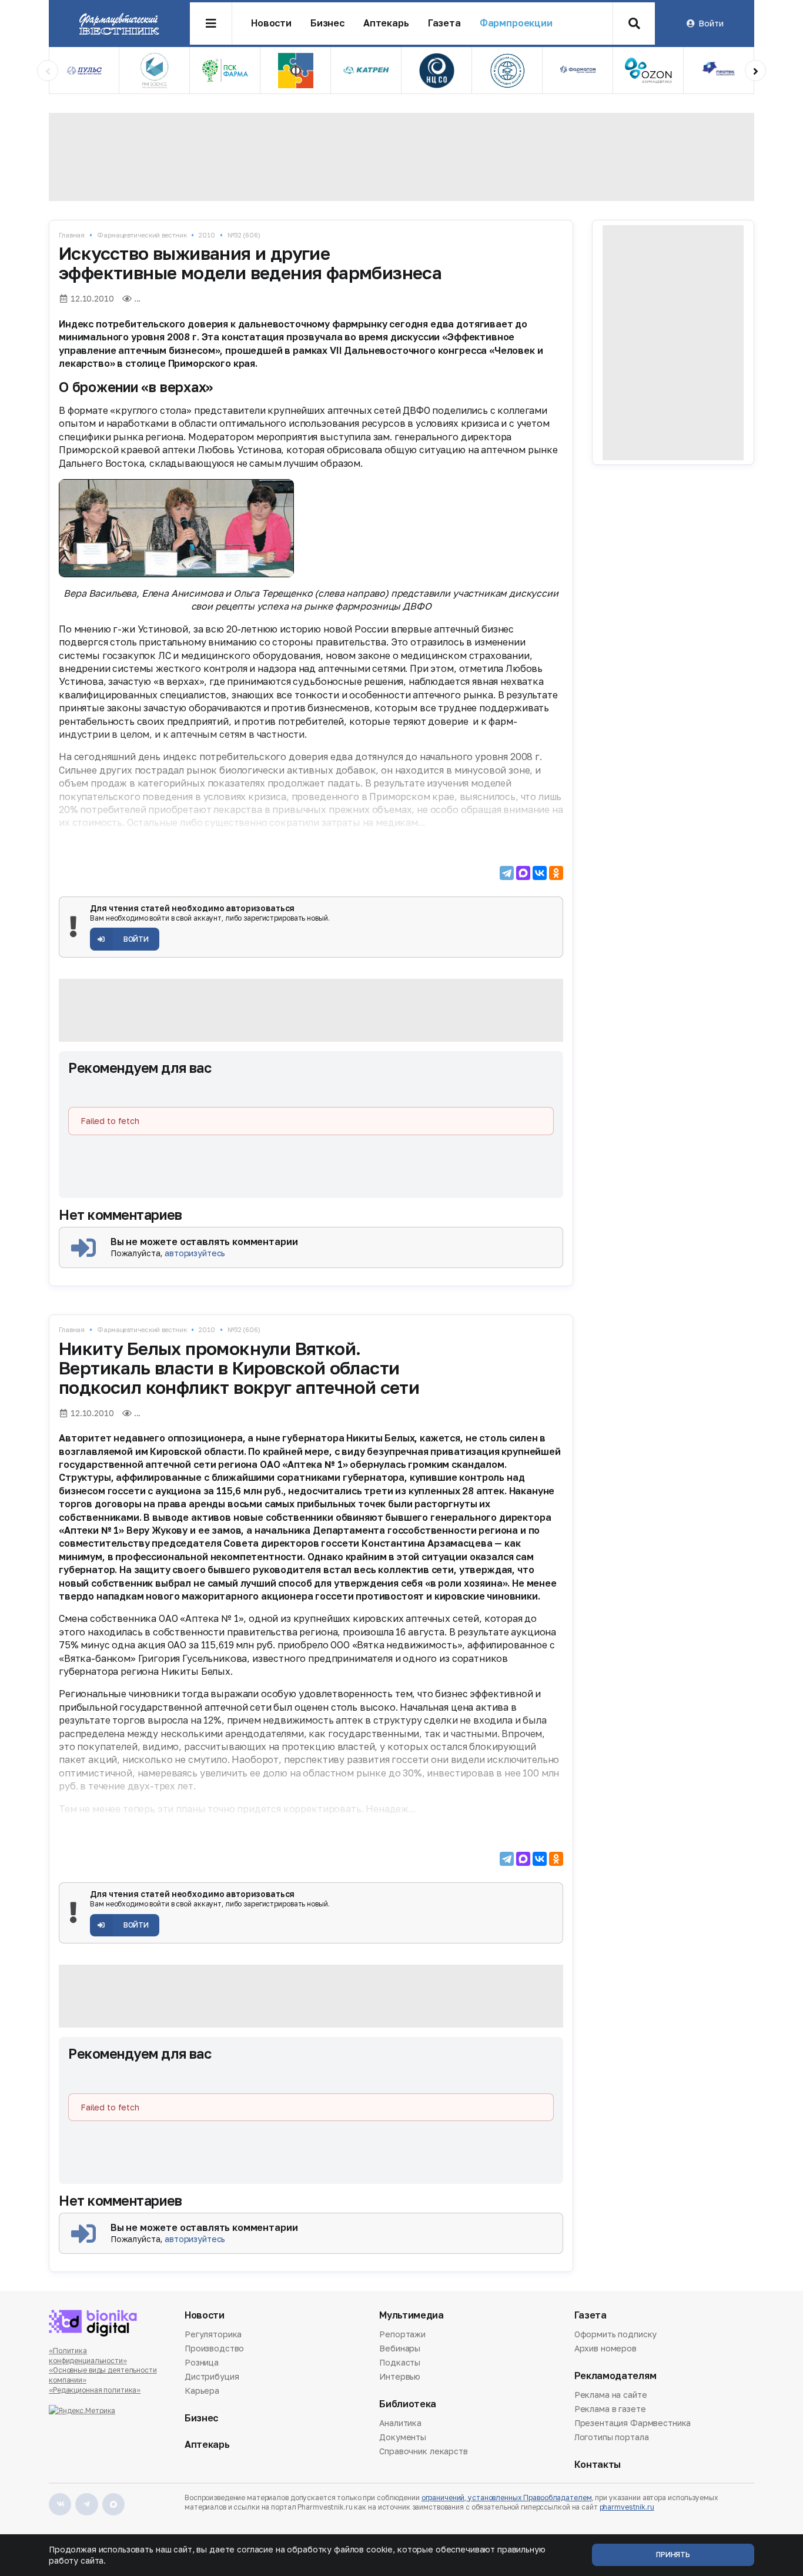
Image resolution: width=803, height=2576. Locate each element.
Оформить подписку (616, 2335)
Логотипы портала (612, 2437)
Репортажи (402, 2335)
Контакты (598, 2465)
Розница (202, 2362)
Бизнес (327, 23)
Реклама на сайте (611, 2396)
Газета (444, 23)
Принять (673, 2555)
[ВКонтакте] (540, 873)
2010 (207, 235)
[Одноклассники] (556, 873)
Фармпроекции (516, 23)
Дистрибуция (212, 2376)
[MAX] (523, 873)
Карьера (202, 2391)
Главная (72, 235)
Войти (711, 23)
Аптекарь (386, 23)
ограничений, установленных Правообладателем (507, 2498)
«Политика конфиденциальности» (88, 2356)
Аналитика (400, 2424)
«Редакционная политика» (95, 2390)
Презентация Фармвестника (633, 2423)
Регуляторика (213, 2335)
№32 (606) (244, 235)
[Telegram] (507, 873)
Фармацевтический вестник (142, 235)
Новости (271, 23)
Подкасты (400, 2362)
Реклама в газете (610, 2409)
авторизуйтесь (195, 1253)
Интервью (400, 2376)
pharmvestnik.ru (627, 2507)
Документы (403, 2437)
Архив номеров (605, 2348)
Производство (214, 2348)
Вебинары (400, 2348)
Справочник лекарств (423, 2451)
